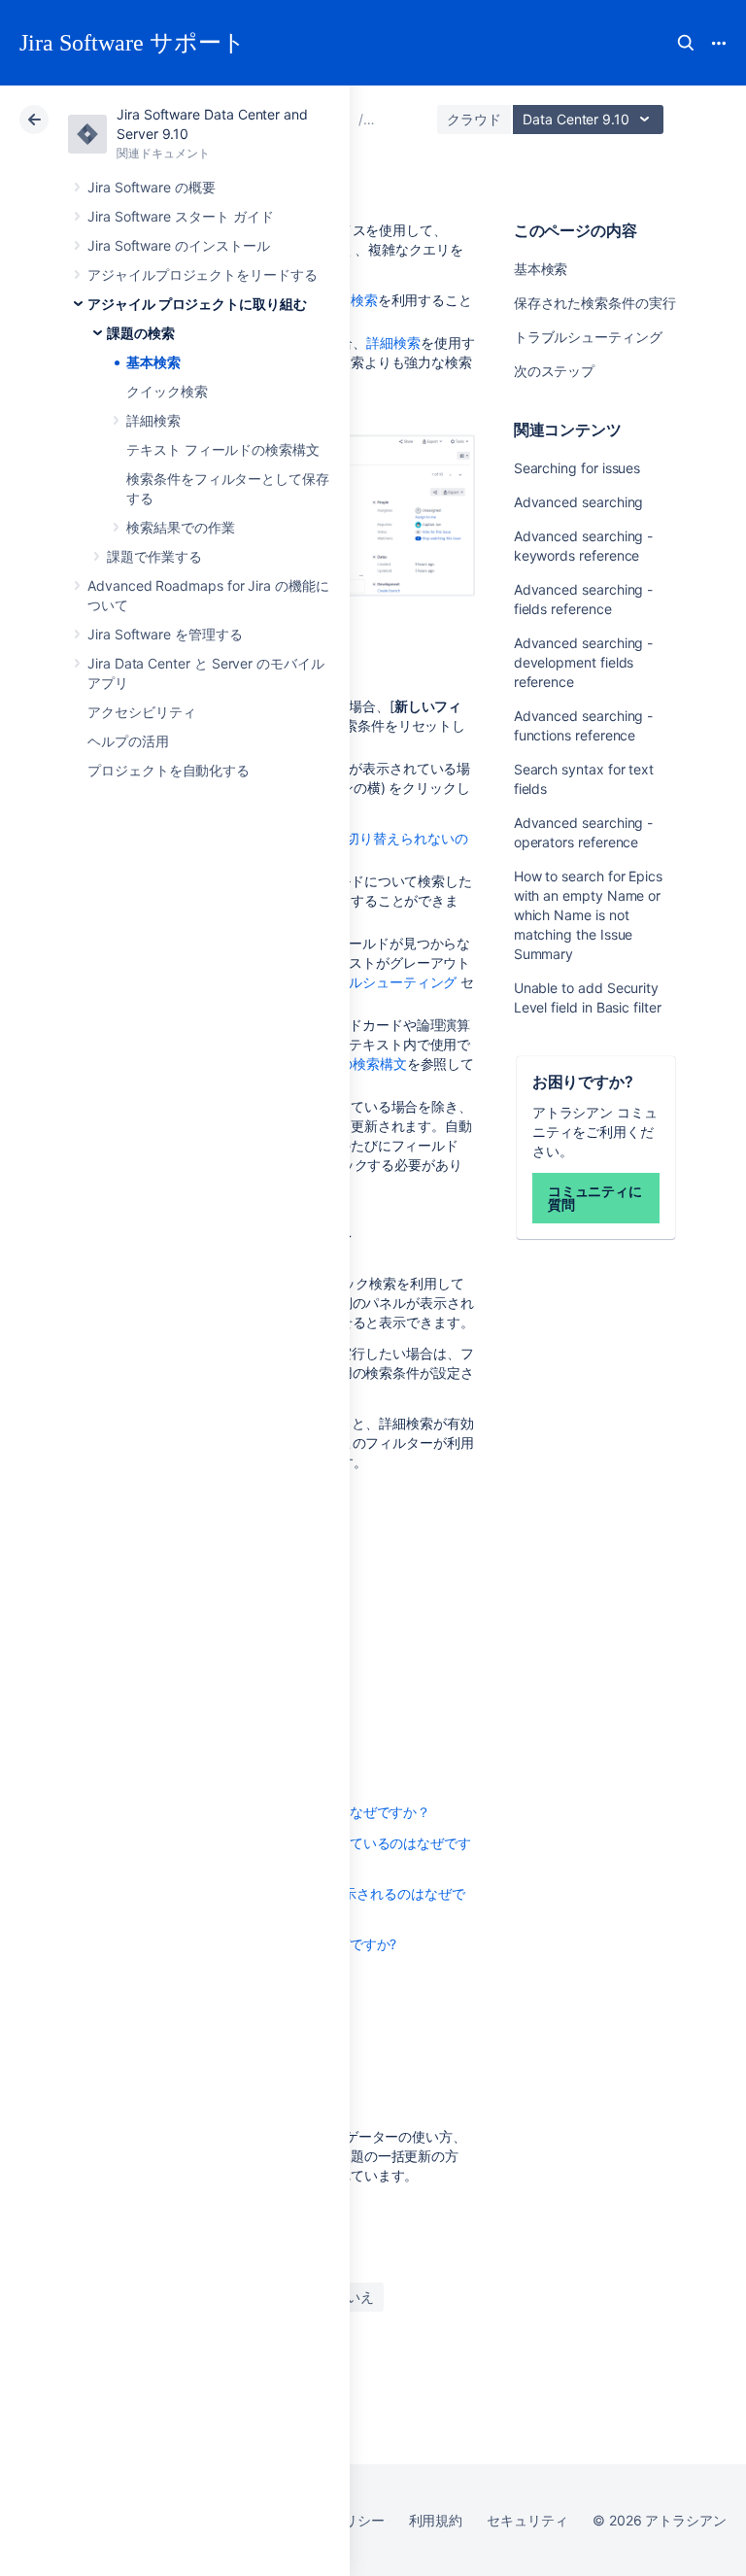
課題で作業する (154, 556)
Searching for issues (577, 468)
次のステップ (555, 371)
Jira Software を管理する (165, 634)
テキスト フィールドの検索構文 (223, 449)
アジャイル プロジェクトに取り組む (197, 304)
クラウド (474, 119)
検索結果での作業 (180, 527)
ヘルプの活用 (128, 741)
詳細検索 (153, 420)
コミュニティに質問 (595, 1198)
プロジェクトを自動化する (169, 770)
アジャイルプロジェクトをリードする (203, 275)
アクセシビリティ (141, 712)
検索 (686, 43)
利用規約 (436, 2520)
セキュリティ (527, 2520)
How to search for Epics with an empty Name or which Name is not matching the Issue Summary (588, 915)
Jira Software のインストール (179, 245)
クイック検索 (167, 391)
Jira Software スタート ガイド (180, 216)
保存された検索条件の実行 (595, 303)
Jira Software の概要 (152, 187)
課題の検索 (141, 333)
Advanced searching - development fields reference (584, 662)
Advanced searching (579, 502)
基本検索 (153, 362)
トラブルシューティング (588, 337)
